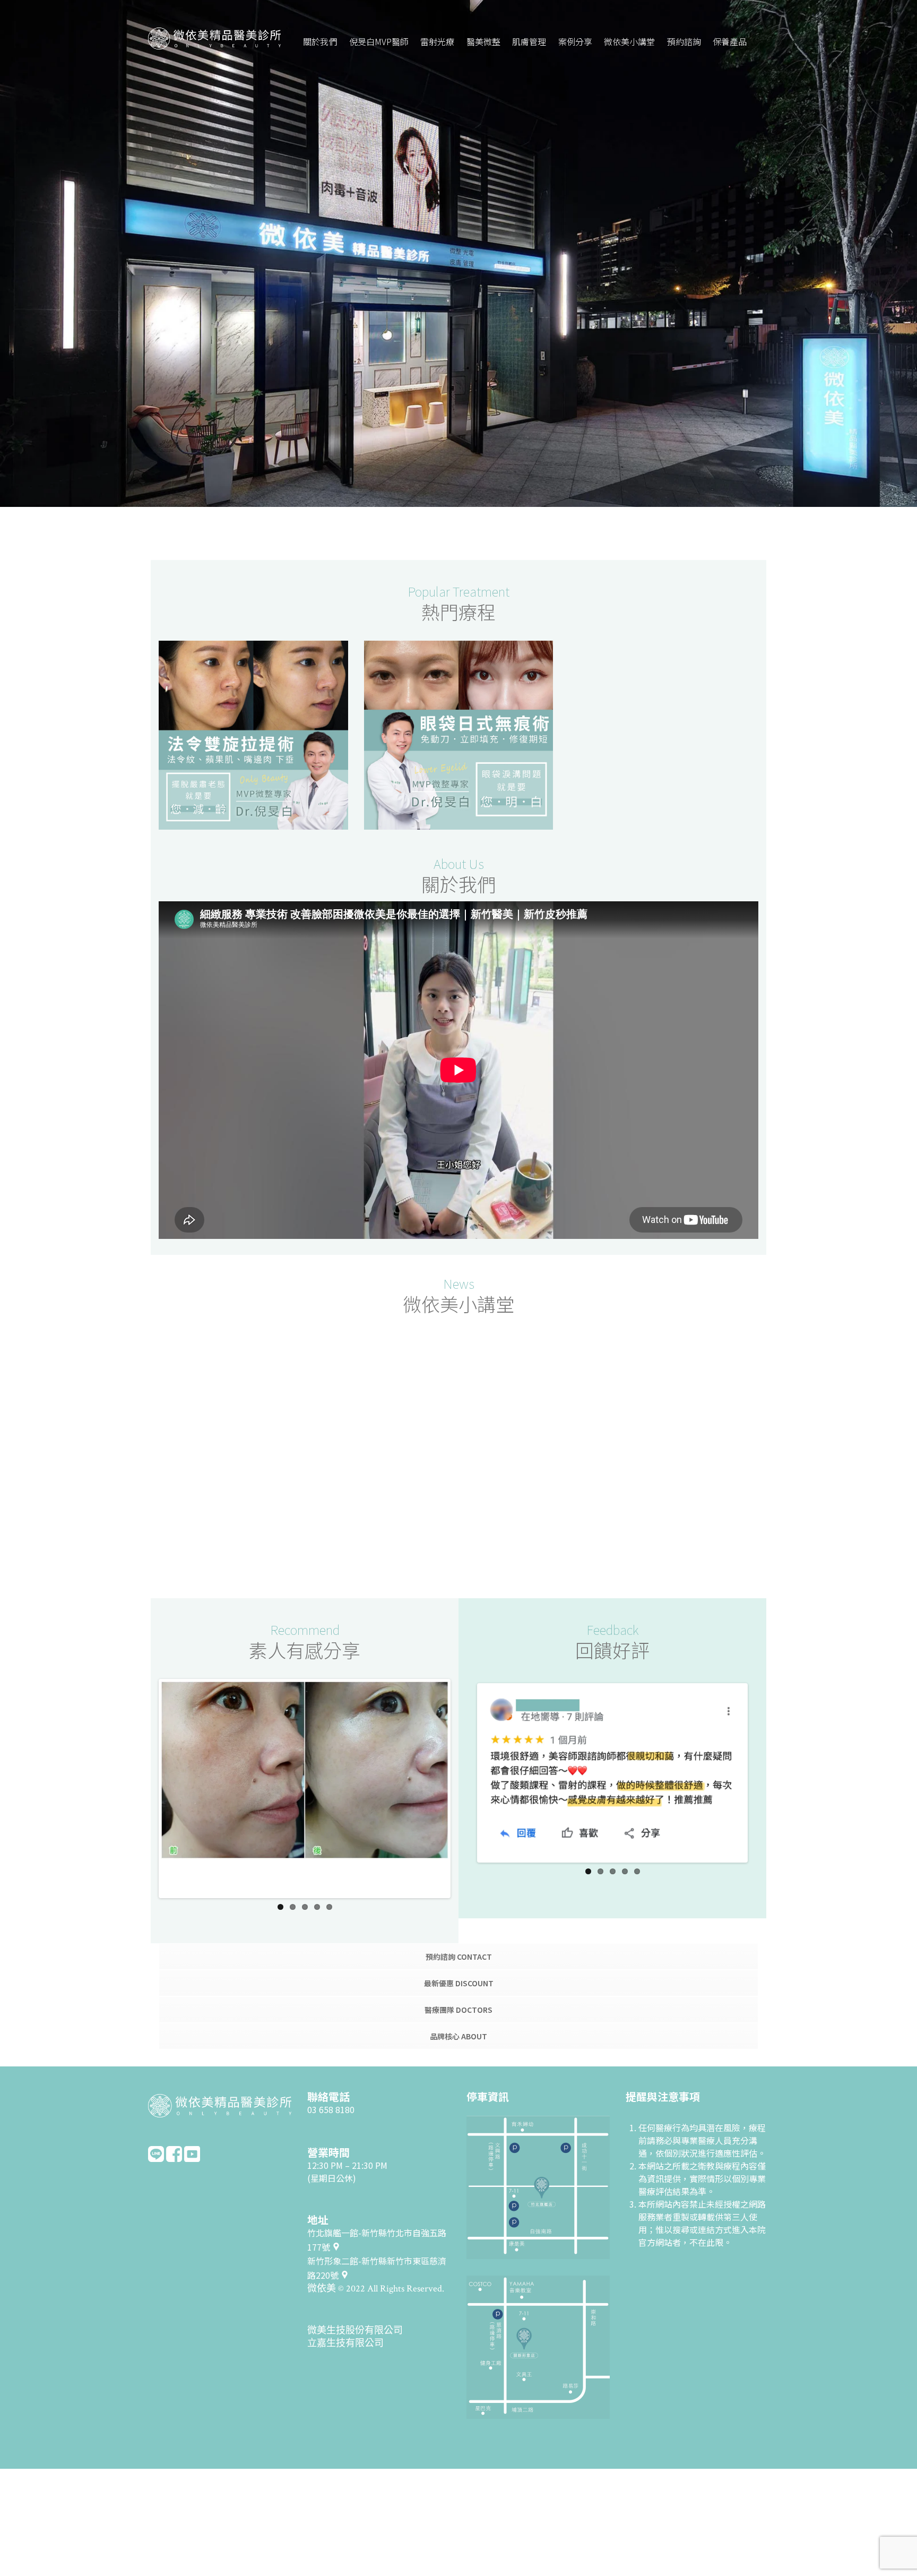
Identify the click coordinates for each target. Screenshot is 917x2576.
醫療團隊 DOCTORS (458, 1985)
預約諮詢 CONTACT (459, 1932)
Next (464, 1770)
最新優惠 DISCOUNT (459, 1958)
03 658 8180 (331, 2084)
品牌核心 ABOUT (458, 2011)
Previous (145, 1770)
